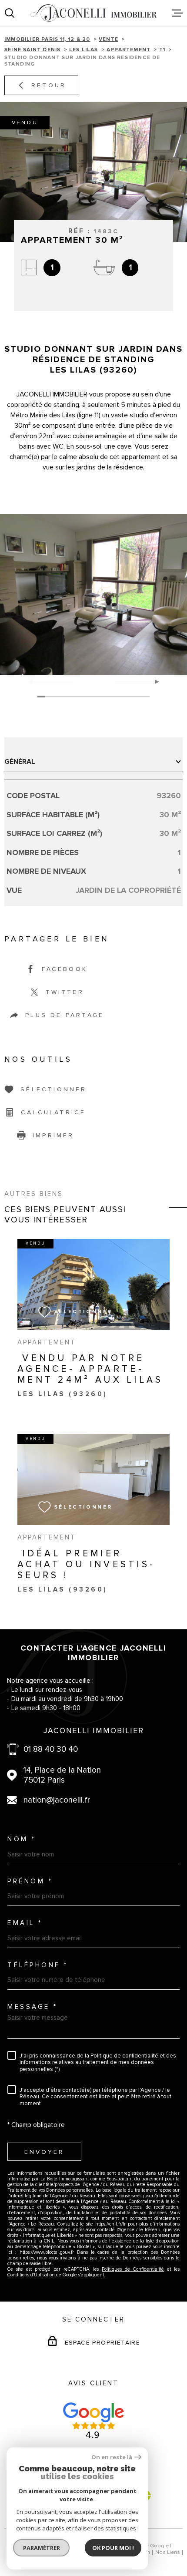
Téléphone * (38, 1965)
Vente (109, 39)
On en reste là (112, 2457)
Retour (49, 85)
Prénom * (30, 1881)
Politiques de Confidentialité (133, 2269)
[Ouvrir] (10, 13)
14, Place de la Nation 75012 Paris (62, 1775)
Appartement (129, 50)
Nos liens (168, 2552)
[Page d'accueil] (93, 13)
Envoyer (44, 2152)
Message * (33, 2007)
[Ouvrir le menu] (177, 13)
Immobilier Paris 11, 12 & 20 (47, 39)
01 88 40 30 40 (51, 1749)
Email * (25, 1923)
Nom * (22, 1839)
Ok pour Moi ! (113, 2548)
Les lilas (84, 50)
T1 (162, 50)
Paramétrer (42, 2548)
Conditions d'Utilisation (31, 2275)
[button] (153, 682)
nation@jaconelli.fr (57, 1800)
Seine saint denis (32, 50)
